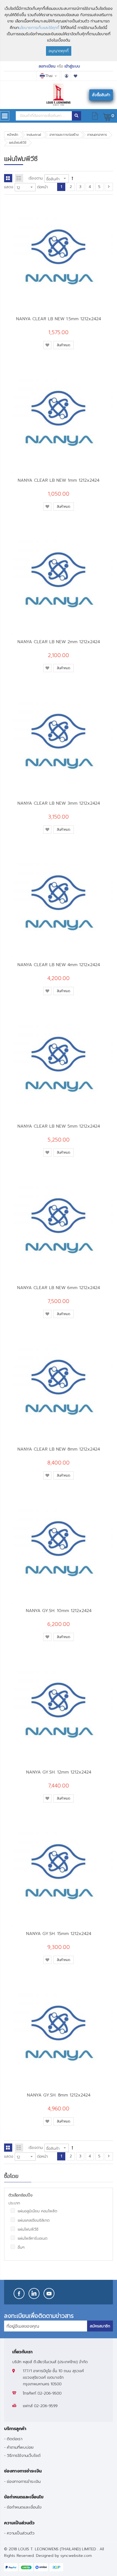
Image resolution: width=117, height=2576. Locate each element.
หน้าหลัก (13, 135)
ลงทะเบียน (47, 66)
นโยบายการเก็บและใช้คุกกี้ (39, 28)
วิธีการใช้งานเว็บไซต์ (24, 2455)
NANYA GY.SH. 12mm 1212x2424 (59, 1772)
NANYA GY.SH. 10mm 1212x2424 (59, 1611)
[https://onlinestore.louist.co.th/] (59, 95)
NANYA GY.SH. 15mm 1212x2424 (59, 1934)
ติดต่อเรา (15, 2439)
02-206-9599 (46, 2406)
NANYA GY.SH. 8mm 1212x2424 (59, 2095)
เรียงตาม (36, 178)
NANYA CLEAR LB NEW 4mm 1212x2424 (59, 965)
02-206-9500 (50, 2393)
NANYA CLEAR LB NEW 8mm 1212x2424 (59, 1449)
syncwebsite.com (76, 2556)
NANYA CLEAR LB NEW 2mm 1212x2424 (59, 642)
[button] (47, 345)
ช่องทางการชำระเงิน (24, 2481)
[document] (59, 31)
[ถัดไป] (109, 187)
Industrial (34, 135)
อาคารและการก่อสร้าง (64, 135)
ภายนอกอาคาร (97, 135)
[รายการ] (19, 178)
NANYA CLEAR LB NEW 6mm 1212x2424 (59, 1288)
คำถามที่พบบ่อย (20, 2447)
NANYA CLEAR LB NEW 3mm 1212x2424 (59, 803)
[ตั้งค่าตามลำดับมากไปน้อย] (72, 178)
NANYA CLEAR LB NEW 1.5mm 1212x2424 (59, 319)
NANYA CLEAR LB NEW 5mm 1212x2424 (59, 1126)
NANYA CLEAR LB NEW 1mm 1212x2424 (59, 480)
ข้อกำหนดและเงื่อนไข (24, 2507)
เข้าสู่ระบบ (72, 66)
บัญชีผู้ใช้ (66, 76)
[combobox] (44, 116)
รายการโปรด (76, 76)
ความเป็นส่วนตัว (21, 2533)
